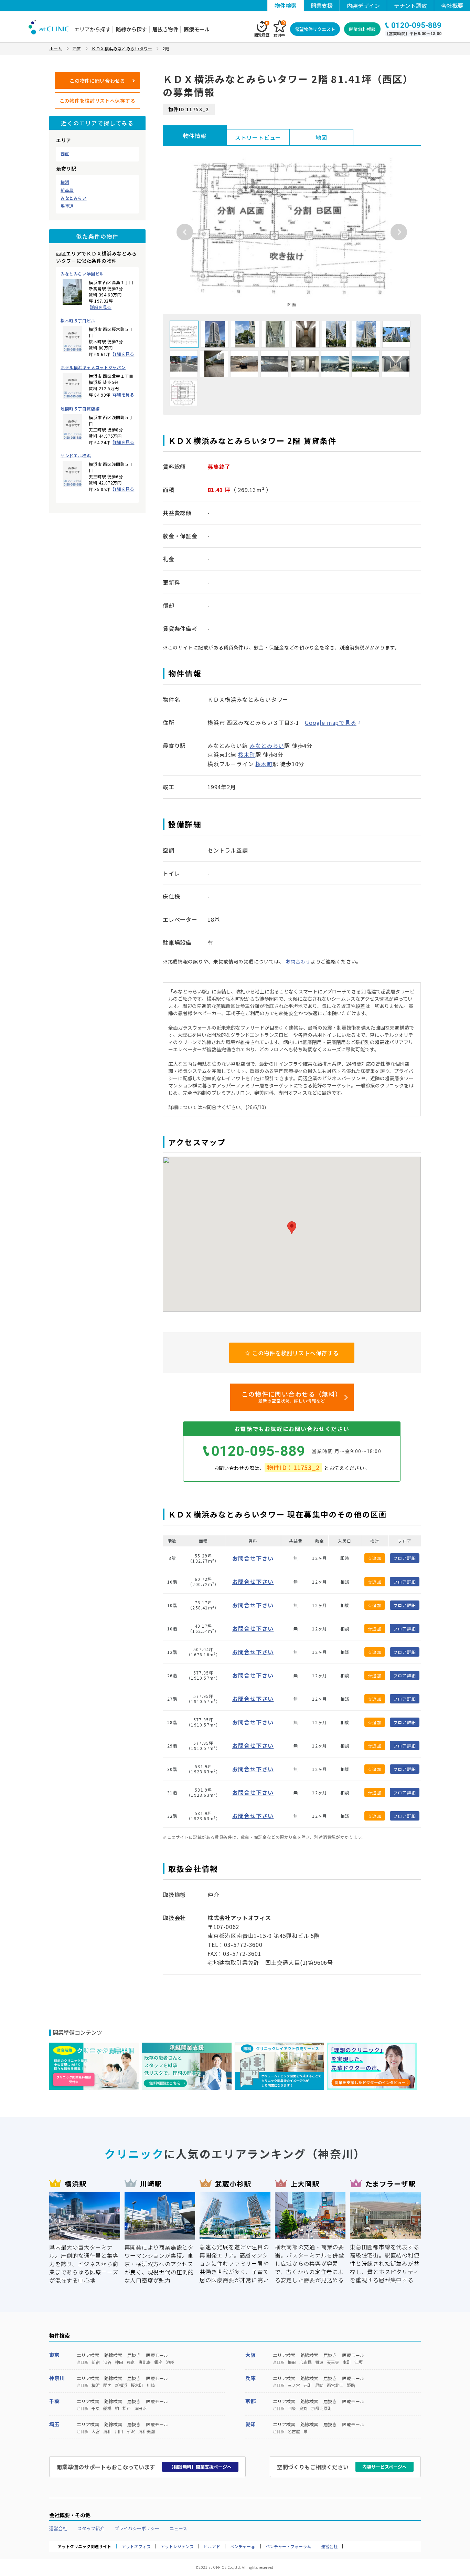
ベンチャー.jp (243, 2546)
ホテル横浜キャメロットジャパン (93, 367)
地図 (321, 137)
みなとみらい (74, 198)
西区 (65, 154)
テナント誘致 (410, 6)
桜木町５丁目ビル (78, 321)
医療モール (197, 29)
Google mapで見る (330, 722)
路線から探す (131, 29)
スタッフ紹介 (91, 2528)
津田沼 (140, 2408)
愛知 (250, 2424)
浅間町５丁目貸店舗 (80, 409)
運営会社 (58, 2528)
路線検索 (113, 2355)
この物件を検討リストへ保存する (98, 101)
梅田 (292, 2362)
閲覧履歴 (262, 29)
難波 (319, 2362)
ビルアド (212, 2546)
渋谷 (107, 2362)
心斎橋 (306, 2362)
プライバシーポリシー (137, 2528)
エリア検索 (88, 2355)
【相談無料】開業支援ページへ (200, 2467)
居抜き (134, 2355)
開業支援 (322, 6)
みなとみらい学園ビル (82, 274)
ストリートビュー (258, 137)
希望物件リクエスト (315, 29)
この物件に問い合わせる (97, 81)
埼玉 (54, 2424)
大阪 (250, 2355)
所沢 (131, 2431)
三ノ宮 (294, 2385)
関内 (107, 2385)
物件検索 (286, 6)
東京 (54, 2355)
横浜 (65, 182)
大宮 (96, 2431)
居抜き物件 (165, 29)
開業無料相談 (362, 29)
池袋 (170, 2362)
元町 (308, 2385)
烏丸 (303, 2408)
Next (399, 232)
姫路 (351, 2385)
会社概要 (452, 6)
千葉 (54, 2401)
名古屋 (294, 2431)
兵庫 (250, 2378)
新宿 (96, 2362)
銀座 (158, 2362)
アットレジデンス (177, 2546)
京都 (250, 2401)
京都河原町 (321, 2408)
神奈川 (57, 2378)
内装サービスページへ (384, 2467)
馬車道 (67, 206)
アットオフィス (136, 2546)
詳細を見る (101, 307)
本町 (347, 2362)
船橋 (107, 2408)
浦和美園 (147, 2431)
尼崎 (319, 2385)
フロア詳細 (405, 1558)
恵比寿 (145, 2362)
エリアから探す (92, 29)
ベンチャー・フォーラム (288, 2546)
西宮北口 (335, 2385)
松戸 (127, 2408)
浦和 (107, 2431)
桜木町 (247, 754)
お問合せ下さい (253, 1558)
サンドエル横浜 (76, 456)
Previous (185, 232)
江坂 (359, 2362)
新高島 (67, 190)
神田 (119, 2362)
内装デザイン (363, 6)
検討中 (279, 29)
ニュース (178, 2528)
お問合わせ (298, 961)
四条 (292, 2408)
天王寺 (333, 2362)
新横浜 (121, 2385)
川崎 (151, 2385)
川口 (119, 2431)
